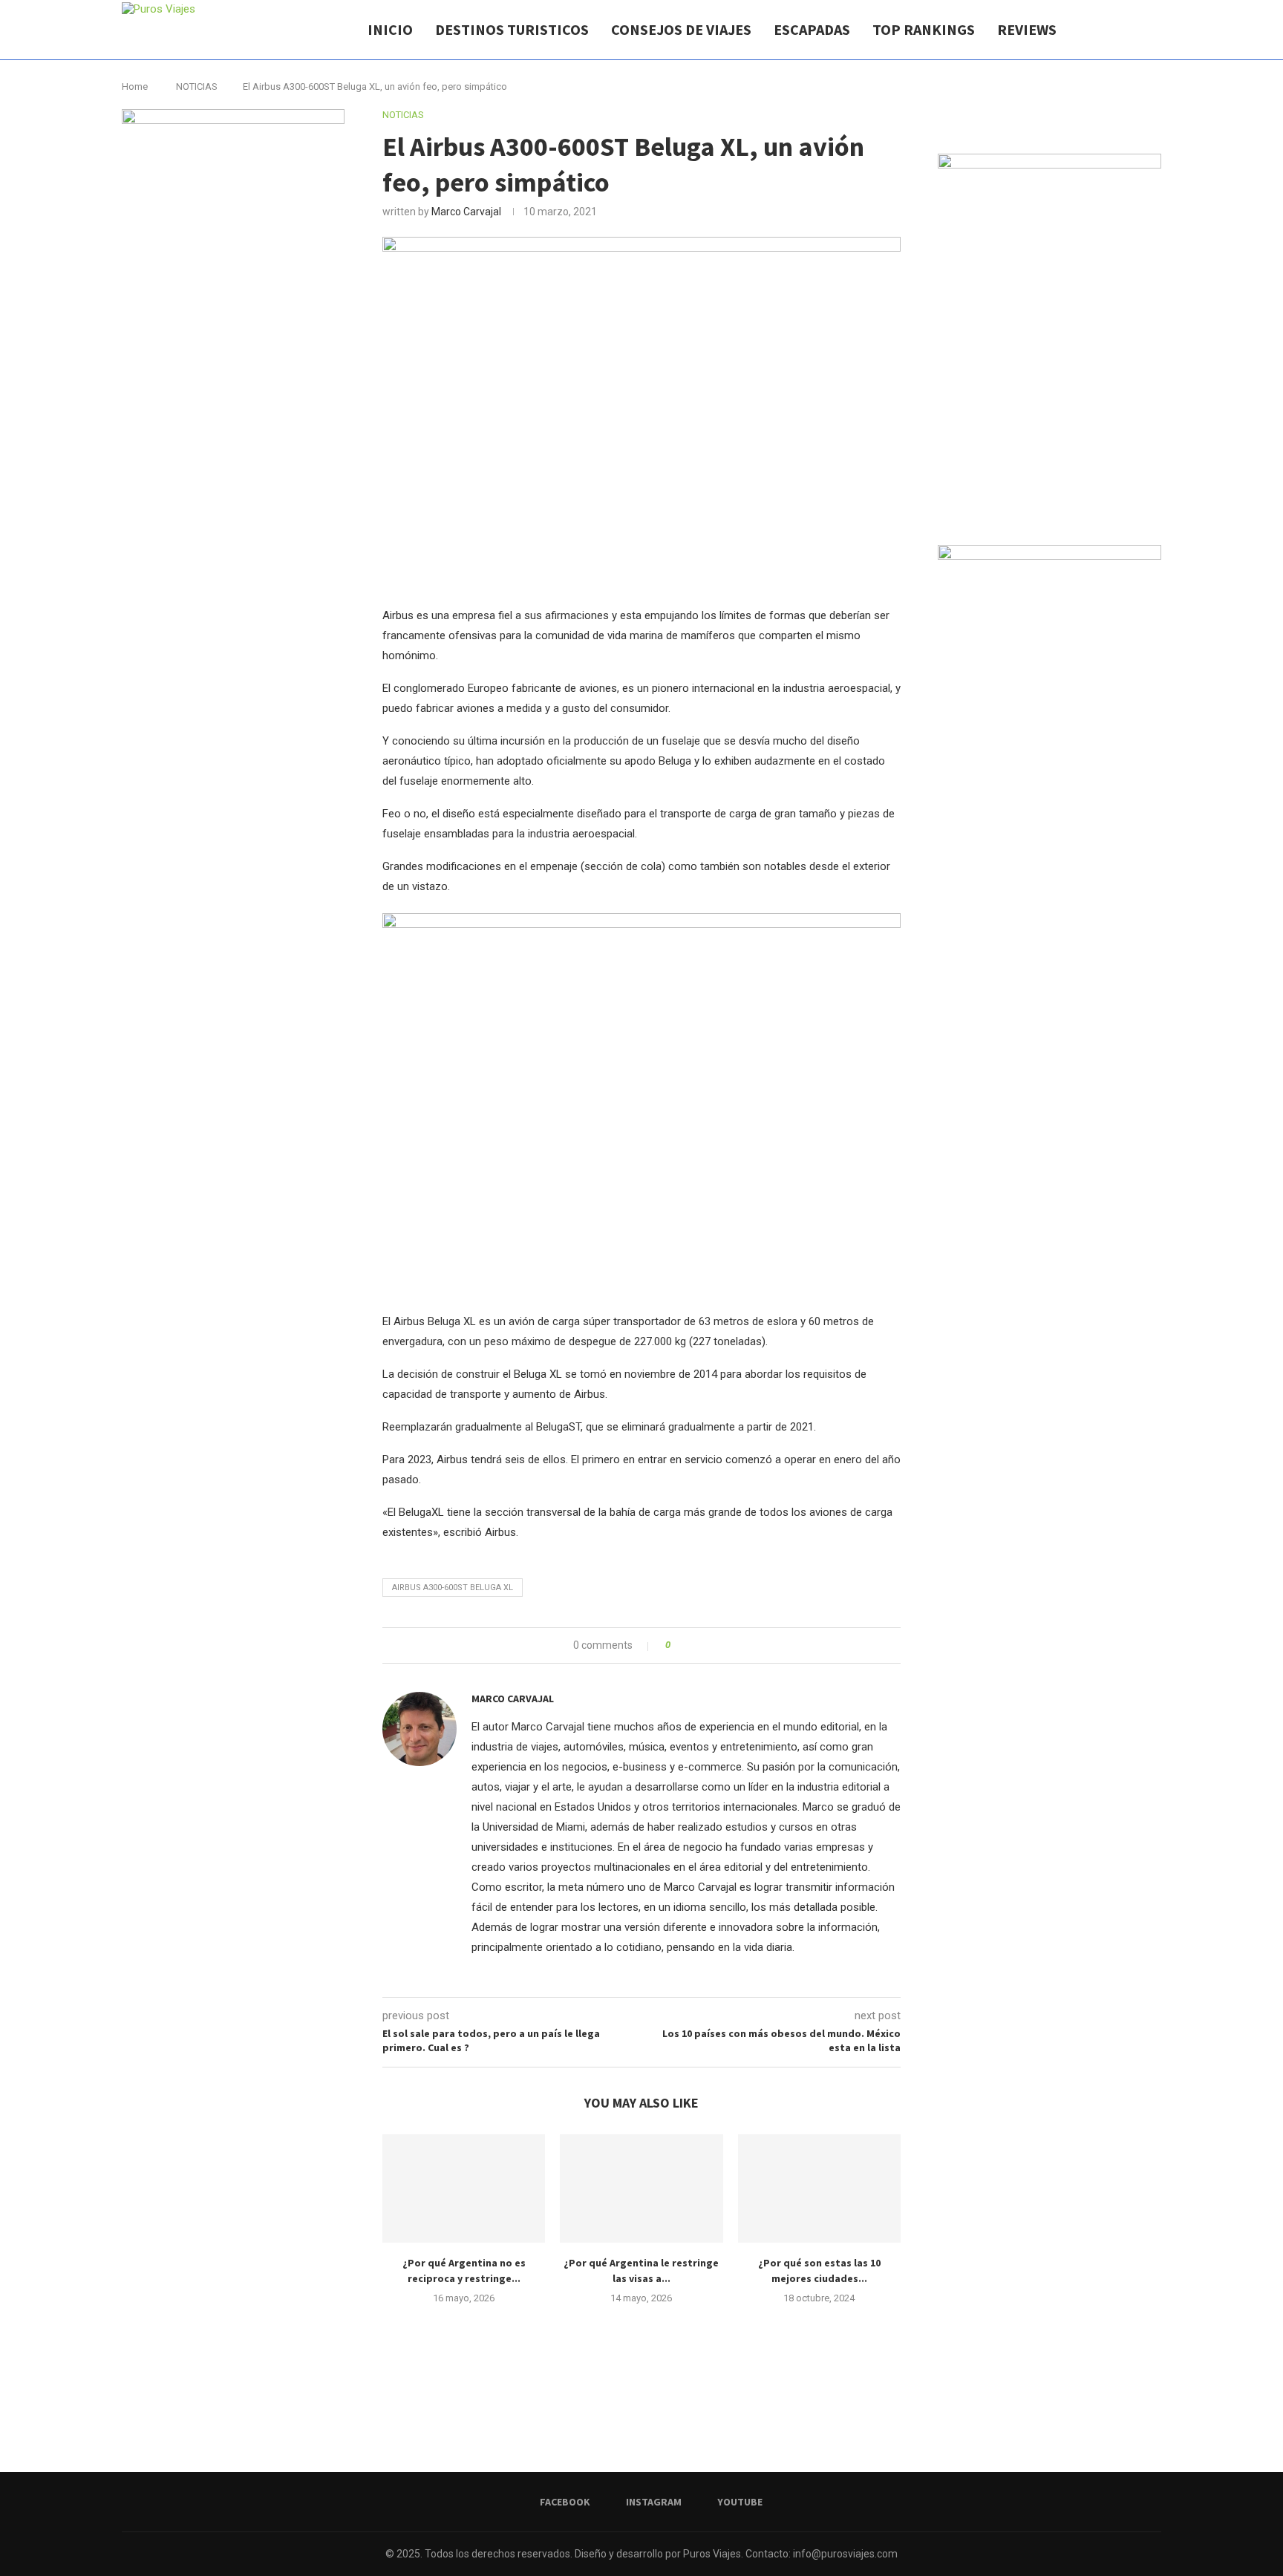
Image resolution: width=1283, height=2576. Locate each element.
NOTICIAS (197, 86)
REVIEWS (1027, 29)
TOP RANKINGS (924, 29)
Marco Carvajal (466, 212)
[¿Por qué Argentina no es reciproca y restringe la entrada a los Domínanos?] (464, 2188)
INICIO (390, 29)
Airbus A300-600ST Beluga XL (453, 1588)
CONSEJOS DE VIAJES (681, 29)
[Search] (1154, 30)
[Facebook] (1116, 30)
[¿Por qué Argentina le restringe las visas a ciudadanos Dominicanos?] (641, 2188)
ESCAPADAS (812, 29)
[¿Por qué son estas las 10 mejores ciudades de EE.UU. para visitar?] (819, 2188)
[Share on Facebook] (686, 1645)
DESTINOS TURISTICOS (512, 29)
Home (135, 86)
